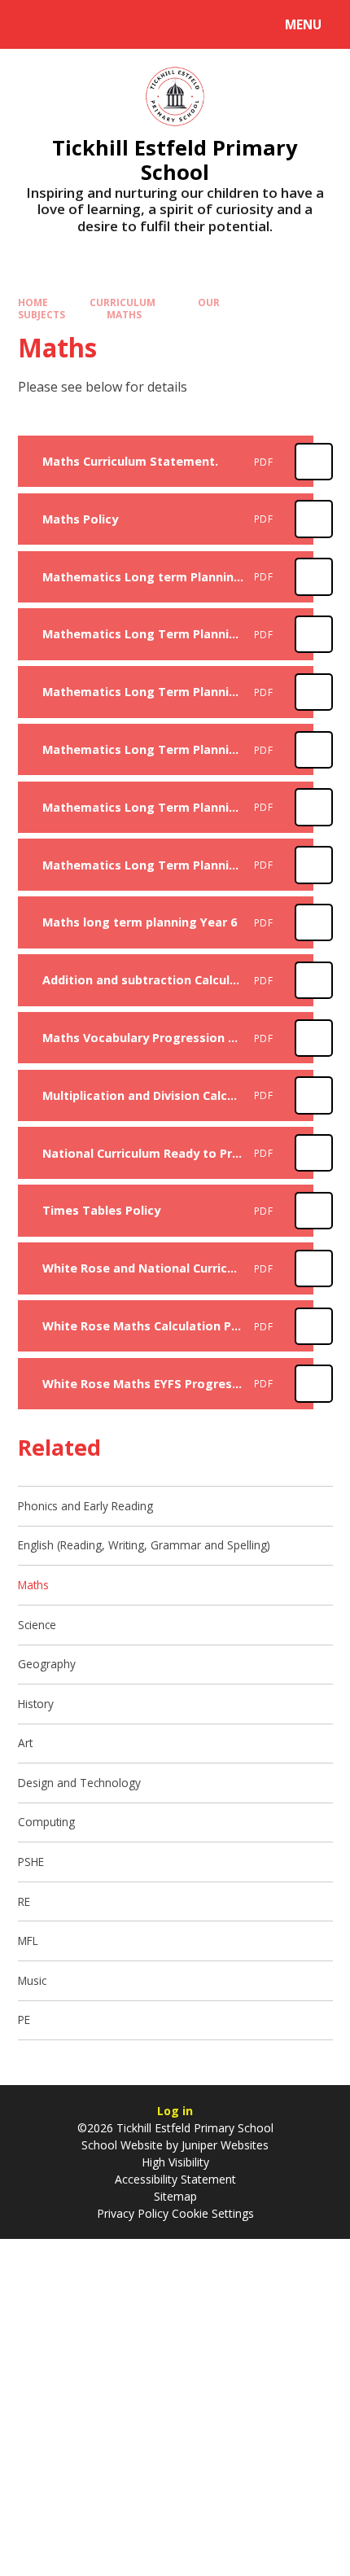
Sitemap (175, 2196)
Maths (124, 314)
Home (33, 302)
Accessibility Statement (175, 2179)
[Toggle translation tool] (74, 24)
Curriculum (122, 302)
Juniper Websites (223, 2145)
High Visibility (175, 2162)
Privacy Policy (133, 2213)
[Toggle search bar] (32, 24)
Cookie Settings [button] (213, 2213)
